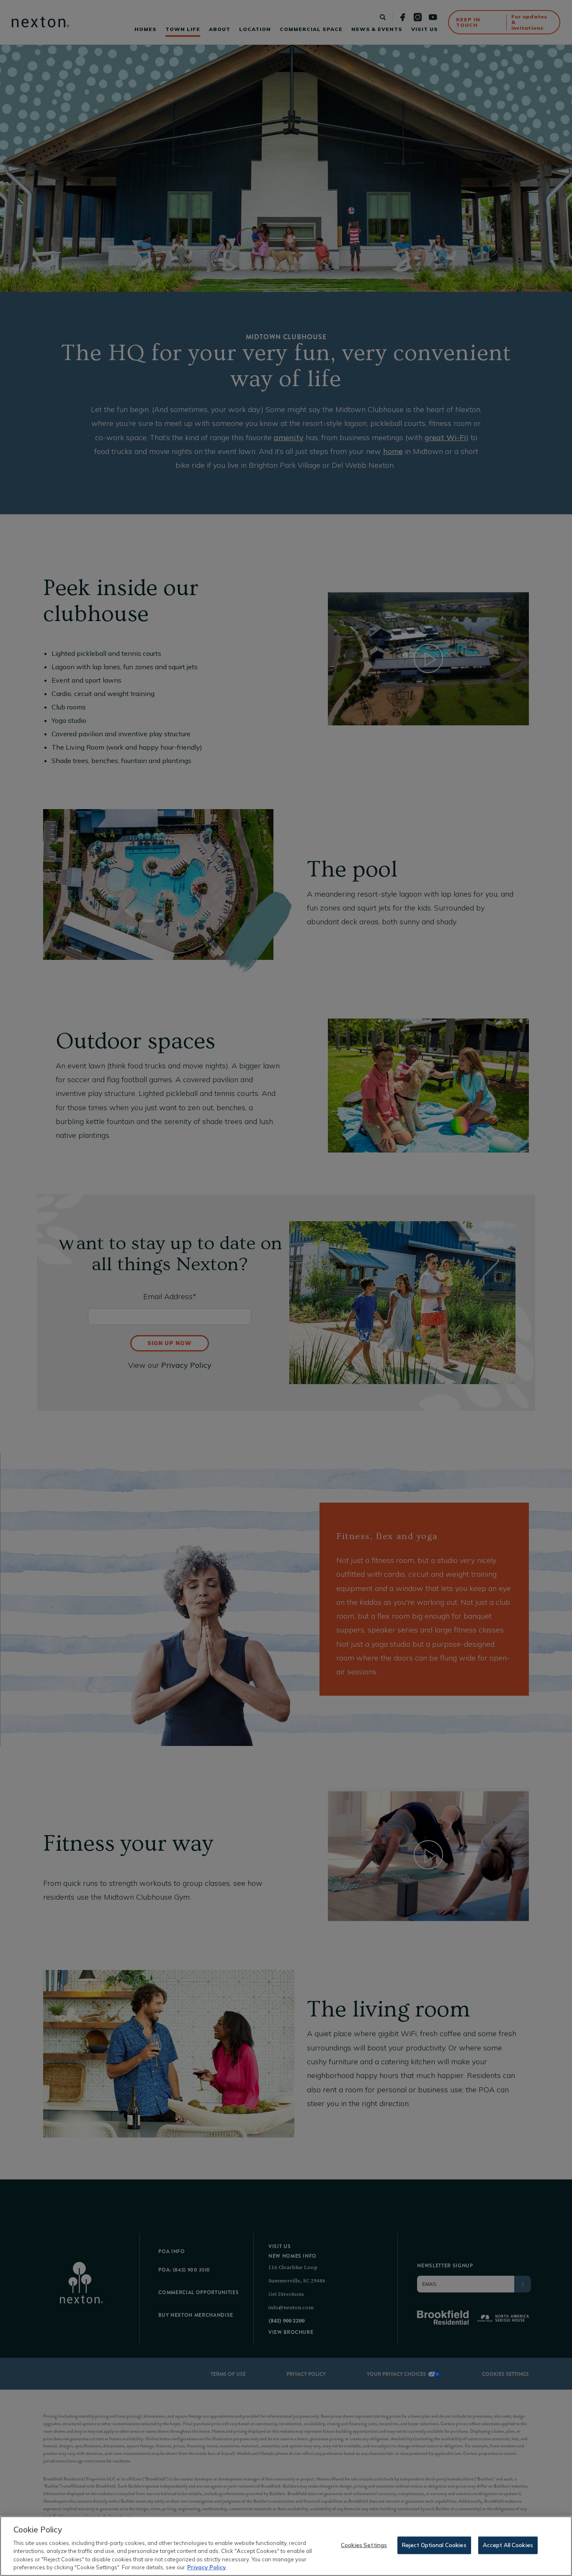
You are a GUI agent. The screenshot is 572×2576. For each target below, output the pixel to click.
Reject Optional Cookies (434, 2545)
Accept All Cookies (508, 2545)
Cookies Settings (364, 2545)
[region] (286, 2546)
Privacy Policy (206, 2567)
